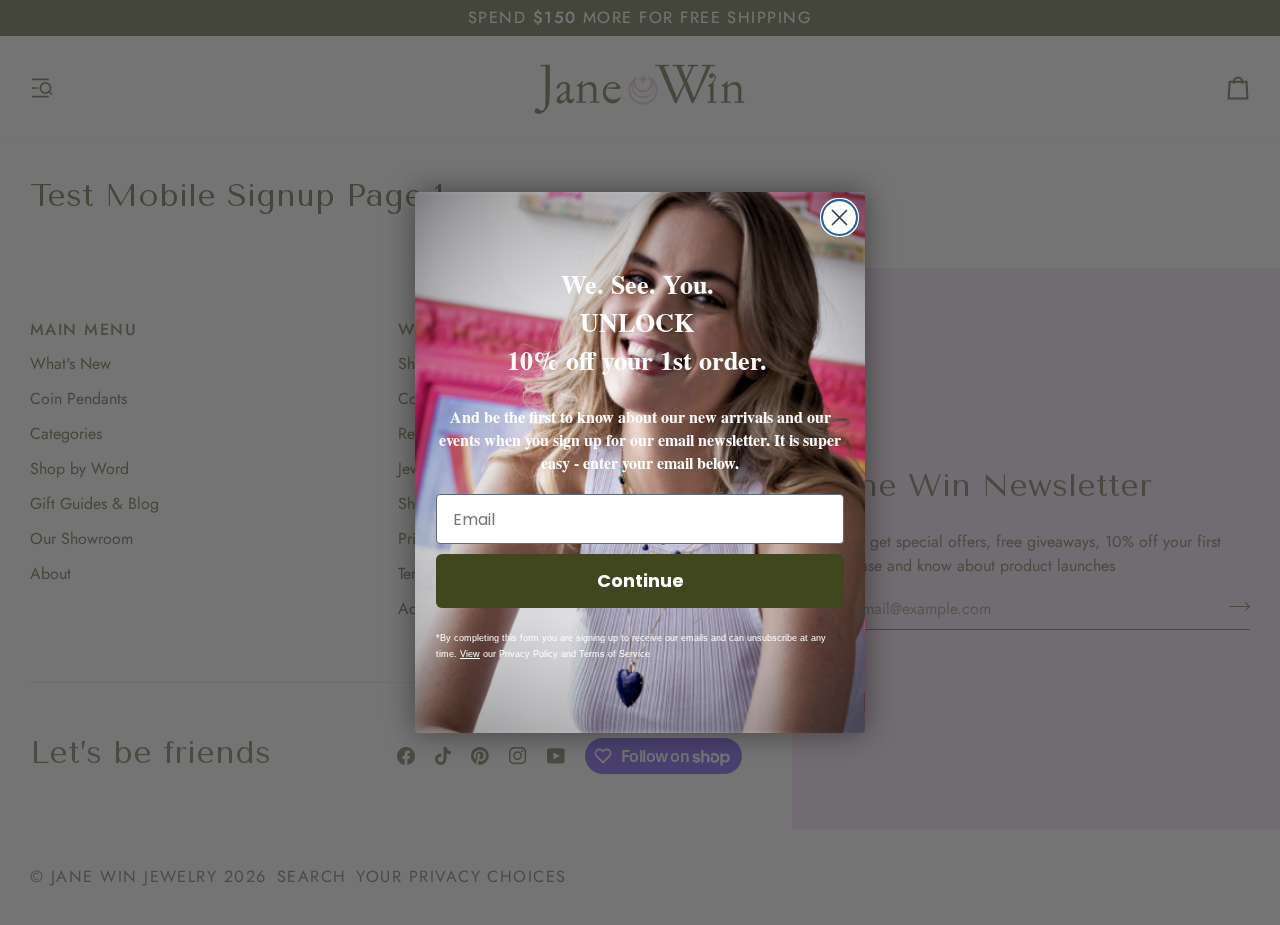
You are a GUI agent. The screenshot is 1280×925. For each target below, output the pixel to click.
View (470, 654)
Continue (640, 580)
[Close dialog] (839, 217)
